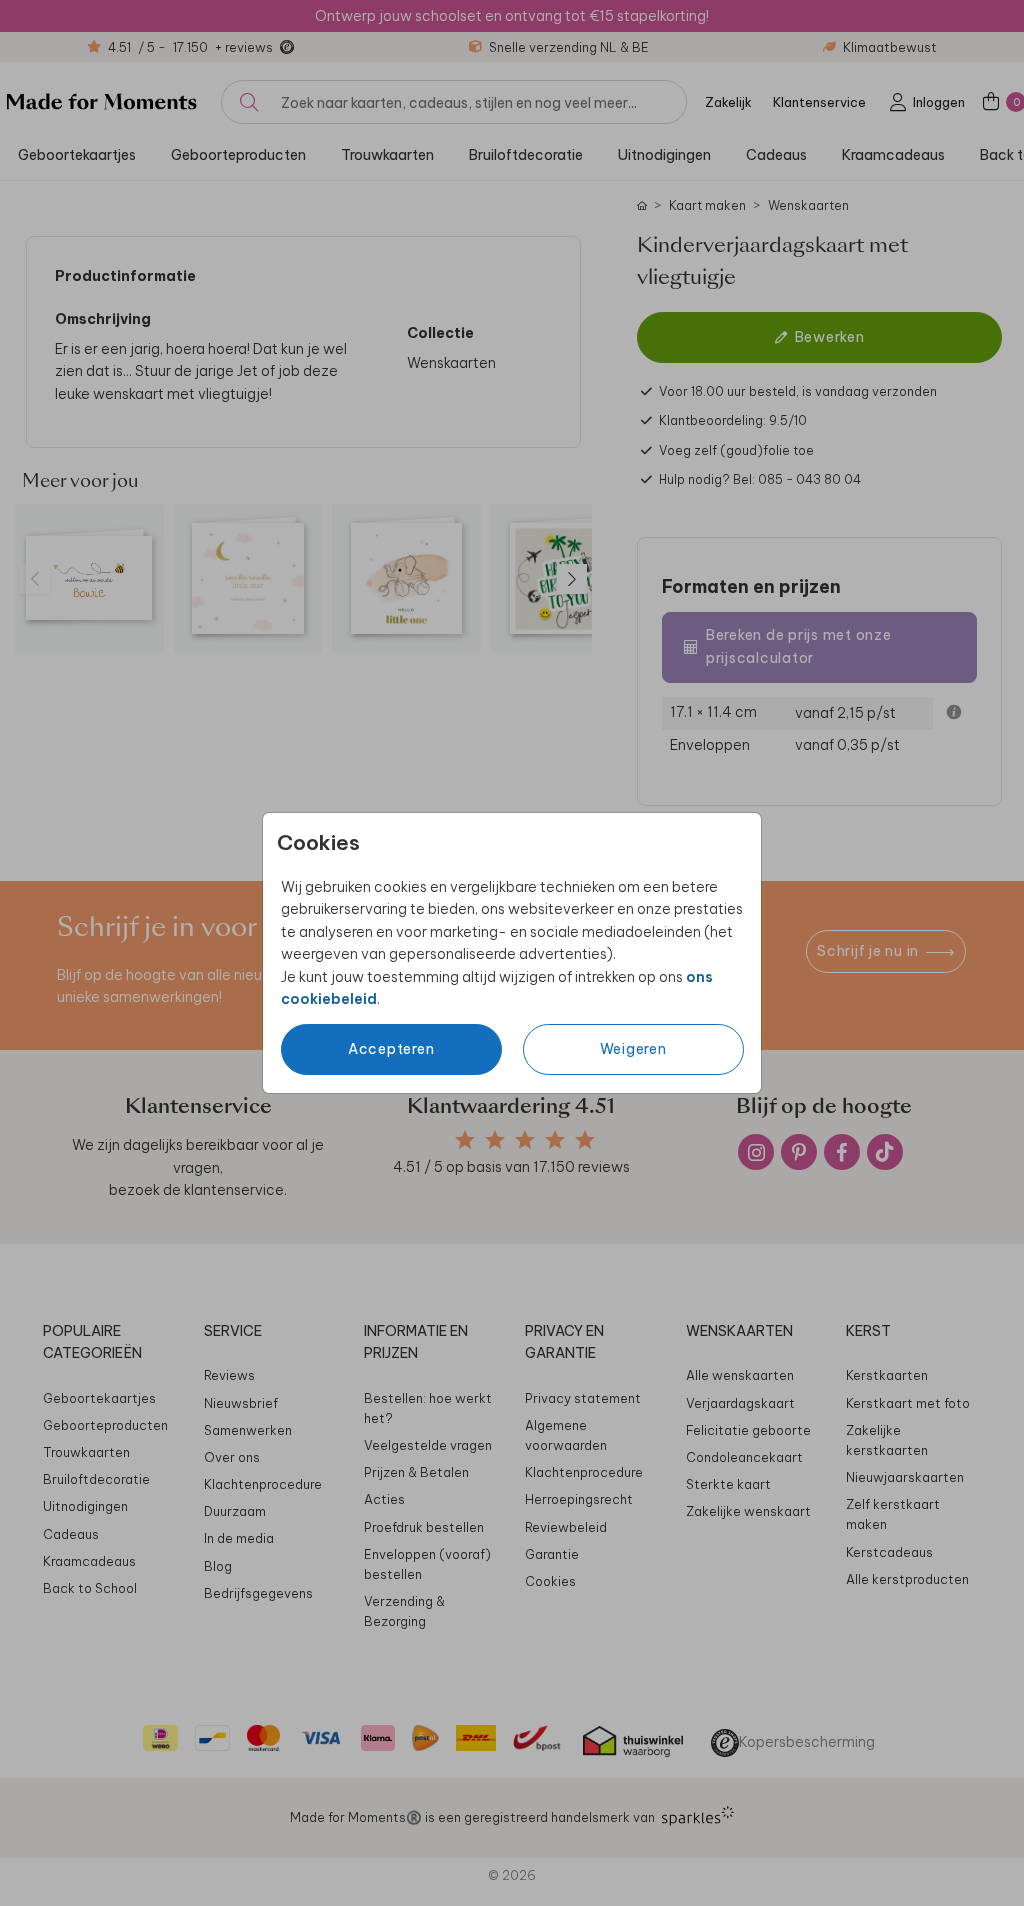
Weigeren (633, 1049)
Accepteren (391, 1049)
